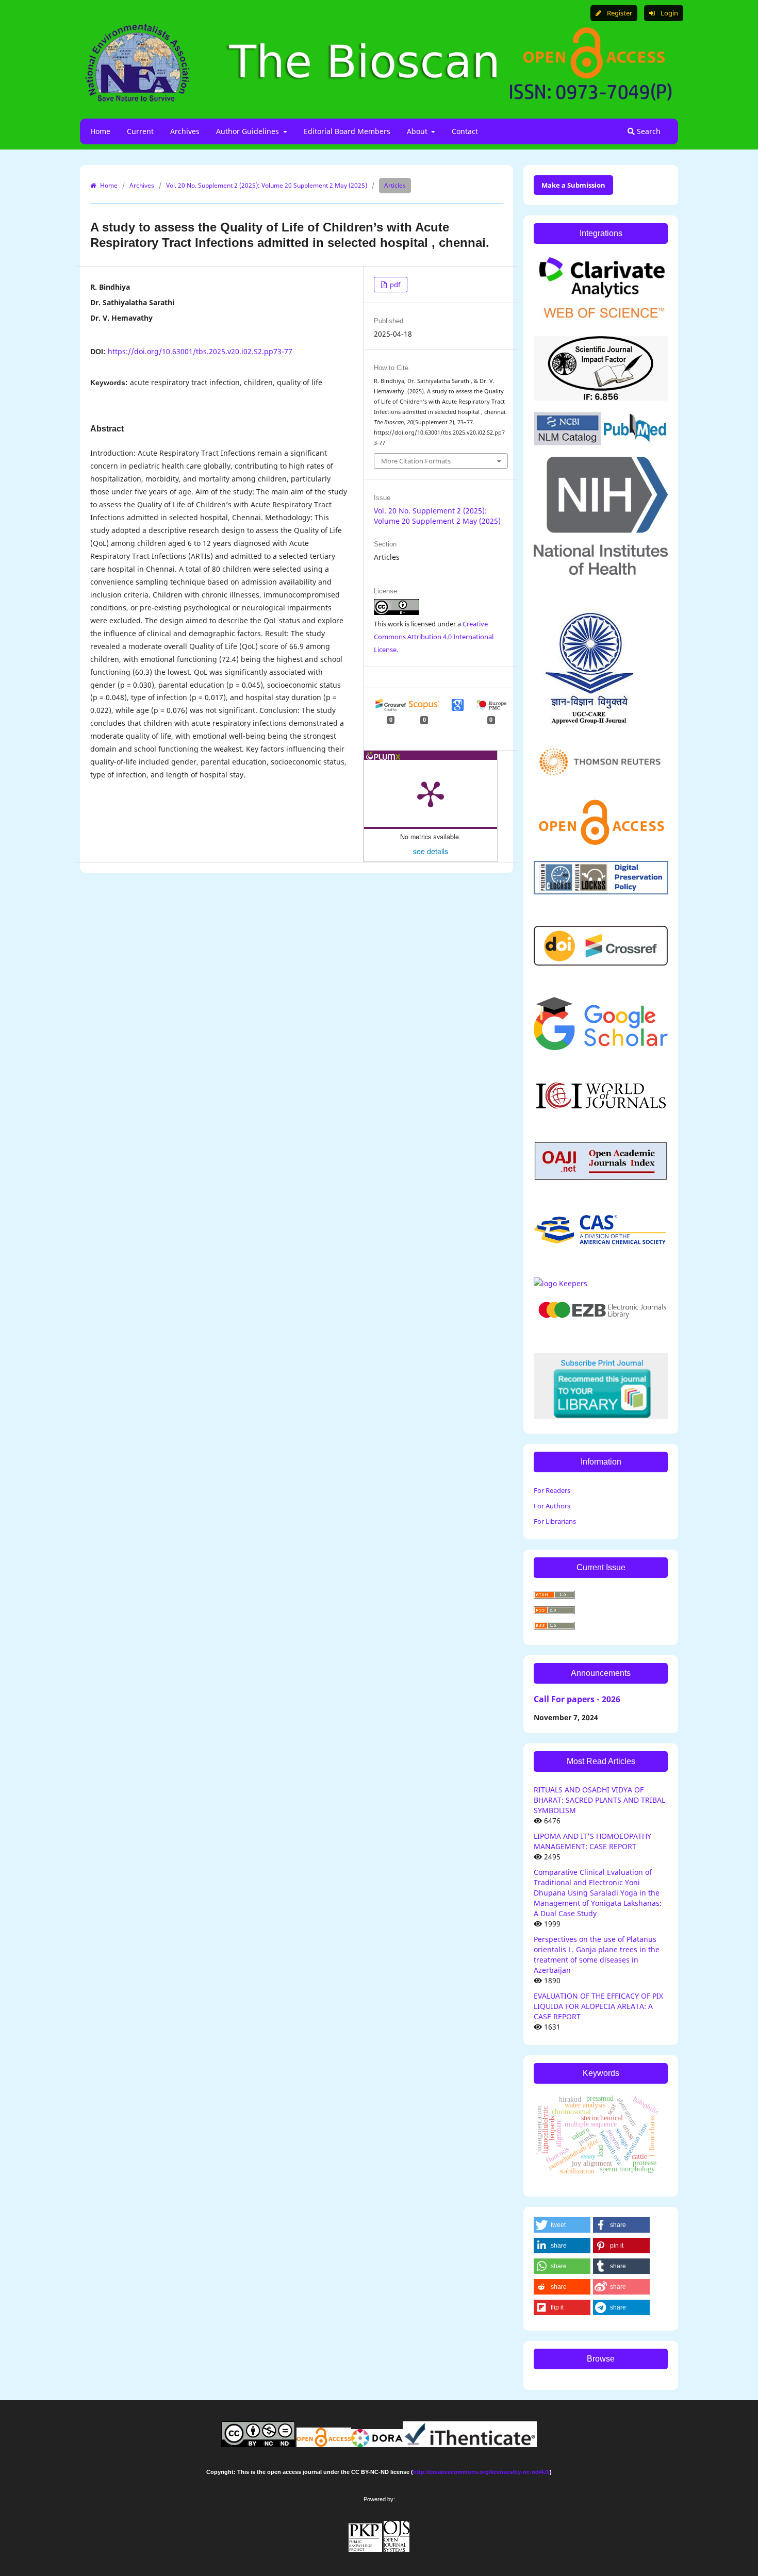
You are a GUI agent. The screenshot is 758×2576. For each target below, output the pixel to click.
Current (140, 131)
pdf (394, 285)
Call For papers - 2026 (577, 1699)
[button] (562, 2225)
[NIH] (601, 572)
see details (431, 851)
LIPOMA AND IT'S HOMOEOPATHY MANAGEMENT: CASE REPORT (592, 1841)
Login (669, 13)
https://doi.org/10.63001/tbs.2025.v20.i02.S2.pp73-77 (200, 351)
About (418, 131)
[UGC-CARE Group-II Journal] (589, 725)
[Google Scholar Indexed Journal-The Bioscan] (601, 1047)
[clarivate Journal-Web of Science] (601, 322)
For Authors (552, 1506)
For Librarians (555, 1521)
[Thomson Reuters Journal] (601, 782)
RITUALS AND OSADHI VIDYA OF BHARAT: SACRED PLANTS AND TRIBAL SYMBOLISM (599, 1800)
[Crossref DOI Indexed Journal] (601, 963)
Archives (185, 131)
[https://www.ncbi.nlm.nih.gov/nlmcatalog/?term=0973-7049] (601, 443)
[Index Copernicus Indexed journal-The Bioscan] (601, 1107)
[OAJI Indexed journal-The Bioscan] (601, 1178)
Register (619, 13)
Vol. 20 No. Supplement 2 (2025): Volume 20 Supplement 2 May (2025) (267, 185)
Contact (465, 131)
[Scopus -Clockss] (601, 892)
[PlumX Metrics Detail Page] (431, 793)
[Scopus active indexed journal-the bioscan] (601, 1243)
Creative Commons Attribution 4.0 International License (434, 637)
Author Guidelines (249, 131)
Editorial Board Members (347, 131)
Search (648, 131)
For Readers (552, 1490)
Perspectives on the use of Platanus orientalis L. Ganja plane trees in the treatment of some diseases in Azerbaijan (597, 1955)
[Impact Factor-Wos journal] (601, 398)
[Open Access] (601, 847)
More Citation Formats (416, 461)
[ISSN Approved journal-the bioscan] (561, 1283)
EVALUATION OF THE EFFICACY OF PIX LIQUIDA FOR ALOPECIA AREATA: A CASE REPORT (598, 2006)
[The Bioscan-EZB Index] (601, 1318)
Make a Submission (573, 185)
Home (100, 131)
